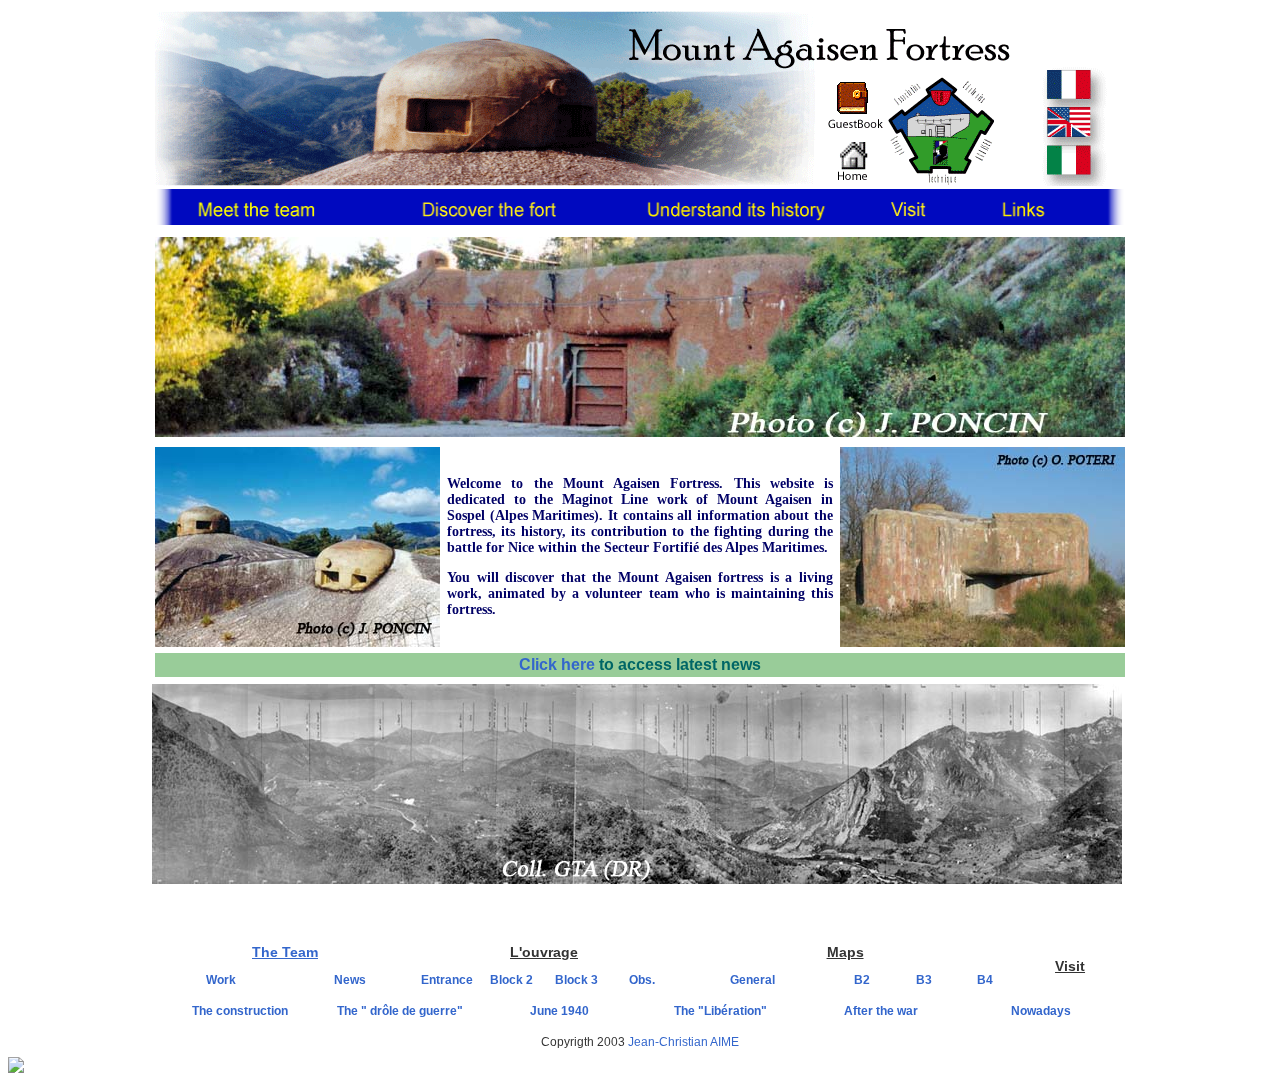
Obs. (642, 980)
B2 (862, 980)
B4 (985, 980)
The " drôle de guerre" (400, 1011)
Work (221, 980)
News (350, 980)
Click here (559, 664)
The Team (285, 952)
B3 (924, 980)
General (752, 980)
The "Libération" (720, 1011)
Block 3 (576, 980)
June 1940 (559, 1011)
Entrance (447, 980)
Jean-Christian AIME (683, 1042)
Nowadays (1041, 1011)
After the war (881, 1011)
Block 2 (511, 980)
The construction (240, 1011)
